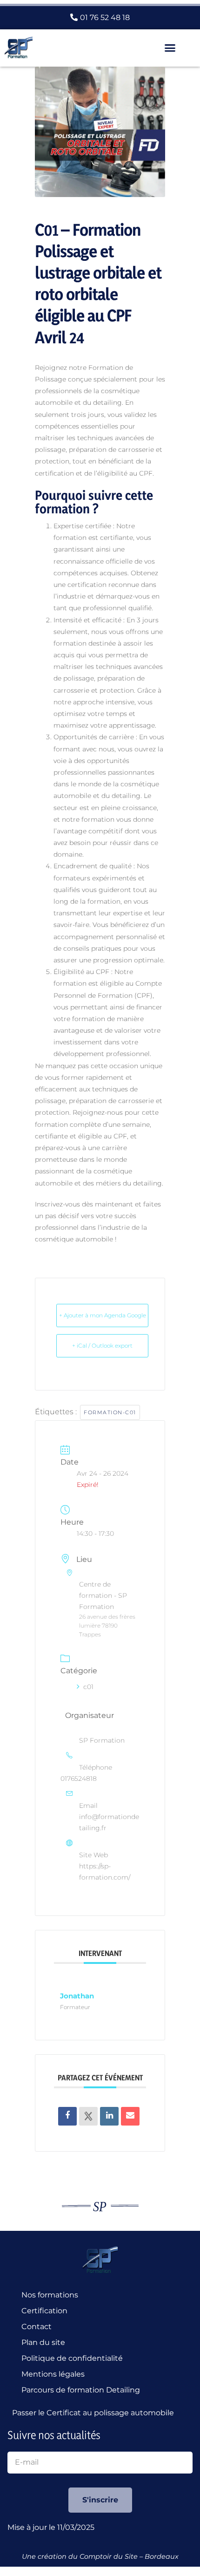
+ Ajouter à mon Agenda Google (103, 1315)
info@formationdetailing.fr (109, 1822)
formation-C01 (110, 1412)
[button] (170, 48)
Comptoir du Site (109, 2556)
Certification (44, 2311)
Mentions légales (53, 2374)
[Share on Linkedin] (109, 2116)
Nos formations (50, 2295)
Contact (37, 2327)
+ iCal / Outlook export (102, 1346)
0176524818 (79, 1779)
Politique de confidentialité (72, 2358)
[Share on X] (88, 2116)
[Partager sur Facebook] (67, 2116)
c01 (88, 1687)
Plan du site (43, 2342)
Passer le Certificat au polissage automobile (95, 2413)
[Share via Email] (130, 2116)
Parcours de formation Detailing (81, 2390)
